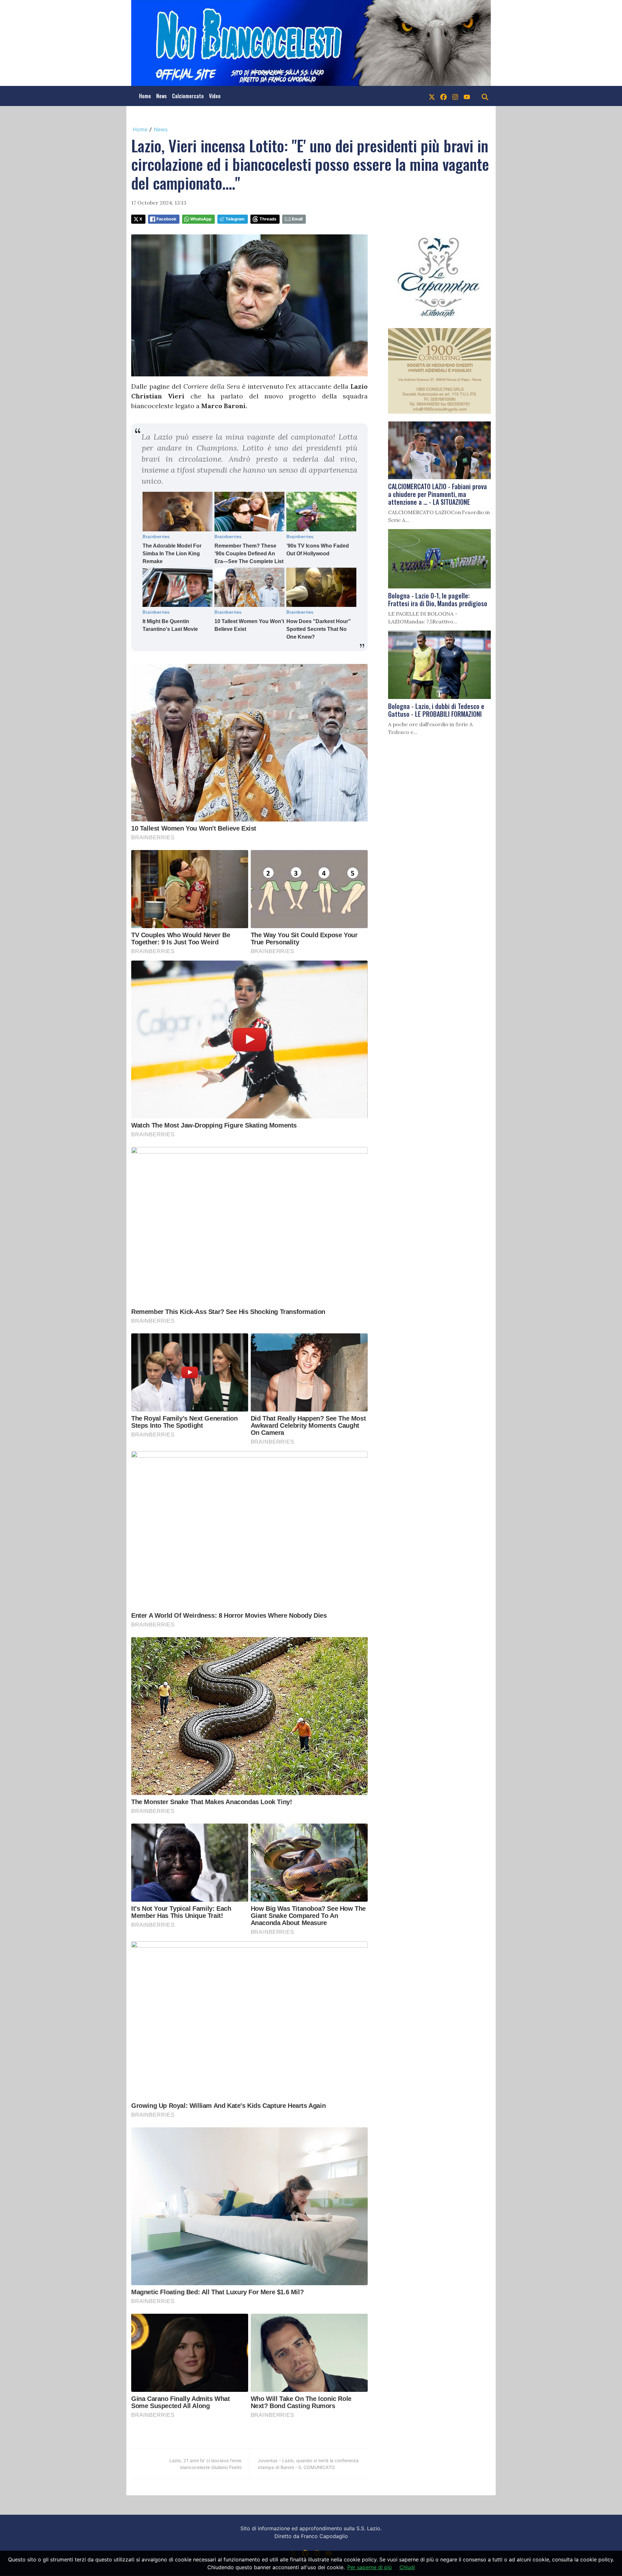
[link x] (432, 96)
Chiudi (407, 2567)
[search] (485, 96)
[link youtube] (467, 96)
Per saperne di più (369, 2567)
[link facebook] (443, 96)
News (161, 96)
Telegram (235, 219)
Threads (268, 219)
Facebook (166, 219)
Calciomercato (188, 96)
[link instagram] (455, 96)
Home (145, 96)
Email (297, 219)
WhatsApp (201, 219)
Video (215, 96)
